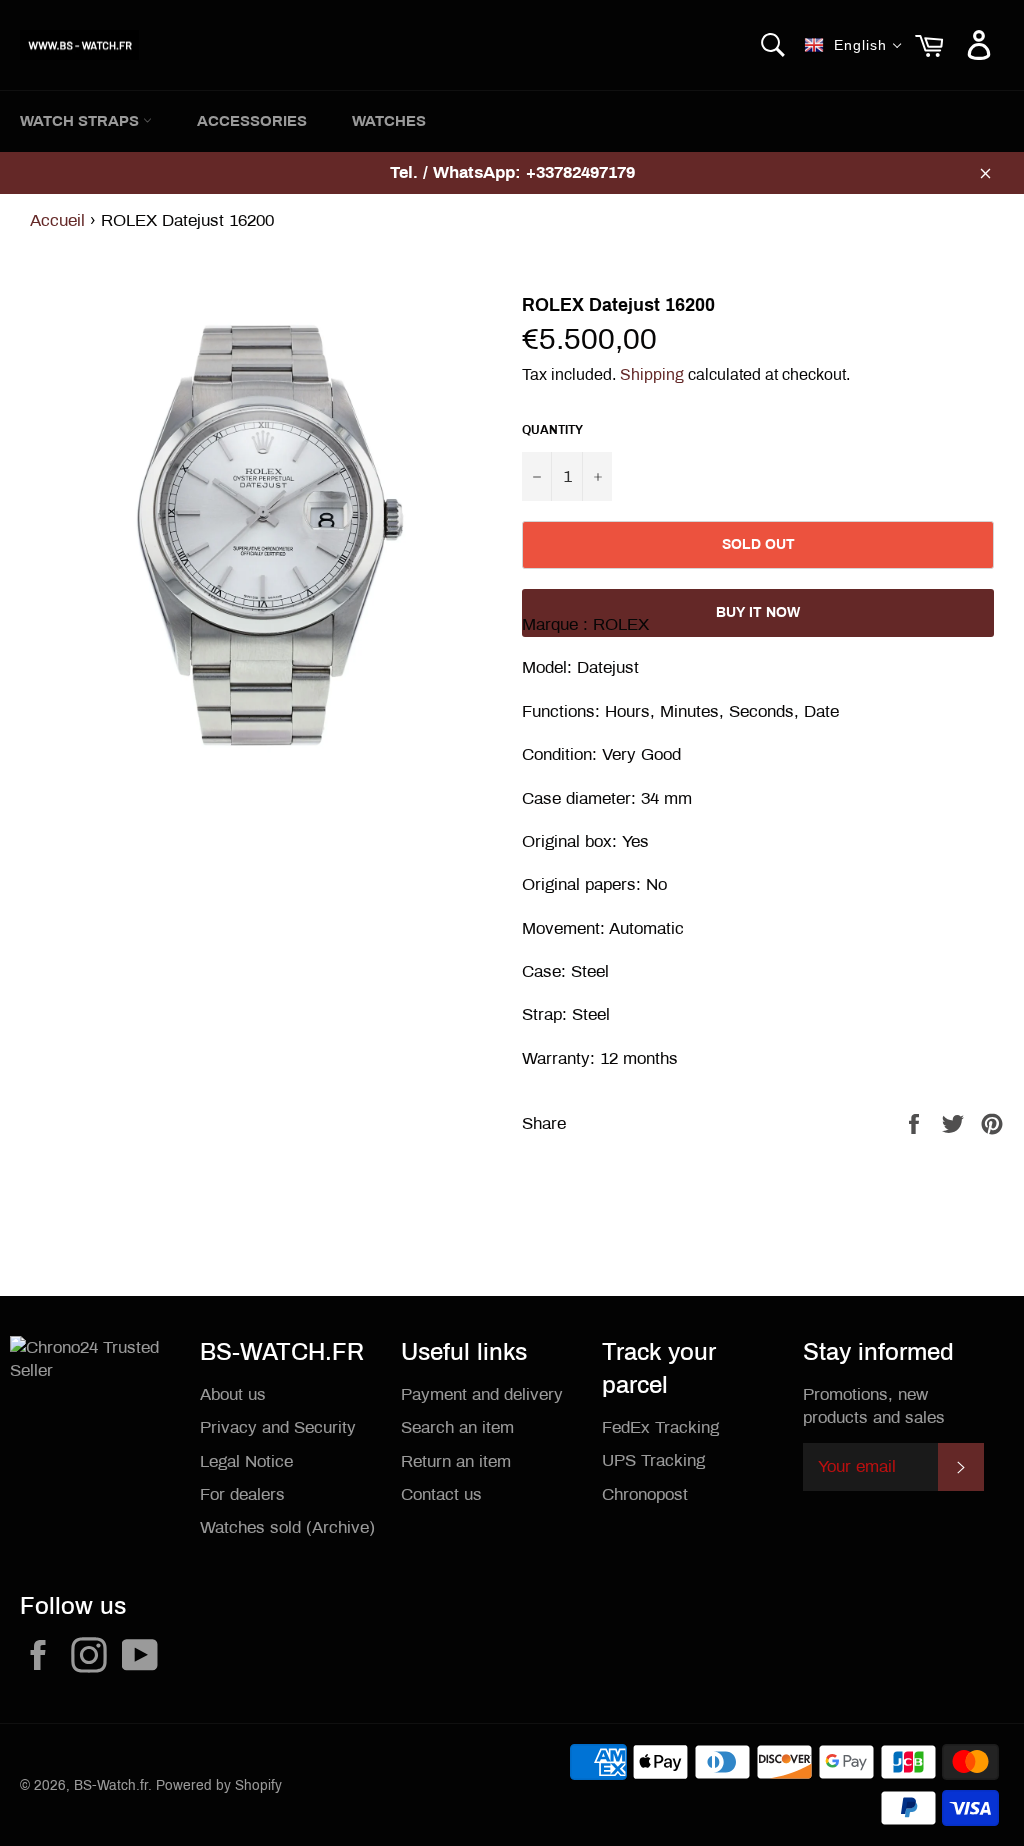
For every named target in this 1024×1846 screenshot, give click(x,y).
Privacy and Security (278, 1427)
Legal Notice (246, 1461)
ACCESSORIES (252, 121)
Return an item (456, 1461)
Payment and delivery (482, 1394)
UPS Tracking (653, 1460)
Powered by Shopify (219, 1785)
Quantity (552, 430)
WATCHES (389, 121)
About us (233, 1394)
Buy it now (758, 612)
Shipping (652, 374)
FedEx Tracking (660, 1427)
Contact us (441, 1494)
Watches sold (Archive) (287, 1527)
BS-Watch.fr (111, 1785)
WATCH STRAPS (81, 121)
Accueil (57, 220)
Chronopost (645, 1494)
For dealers (242, 1494)
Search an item (457, 1427)
